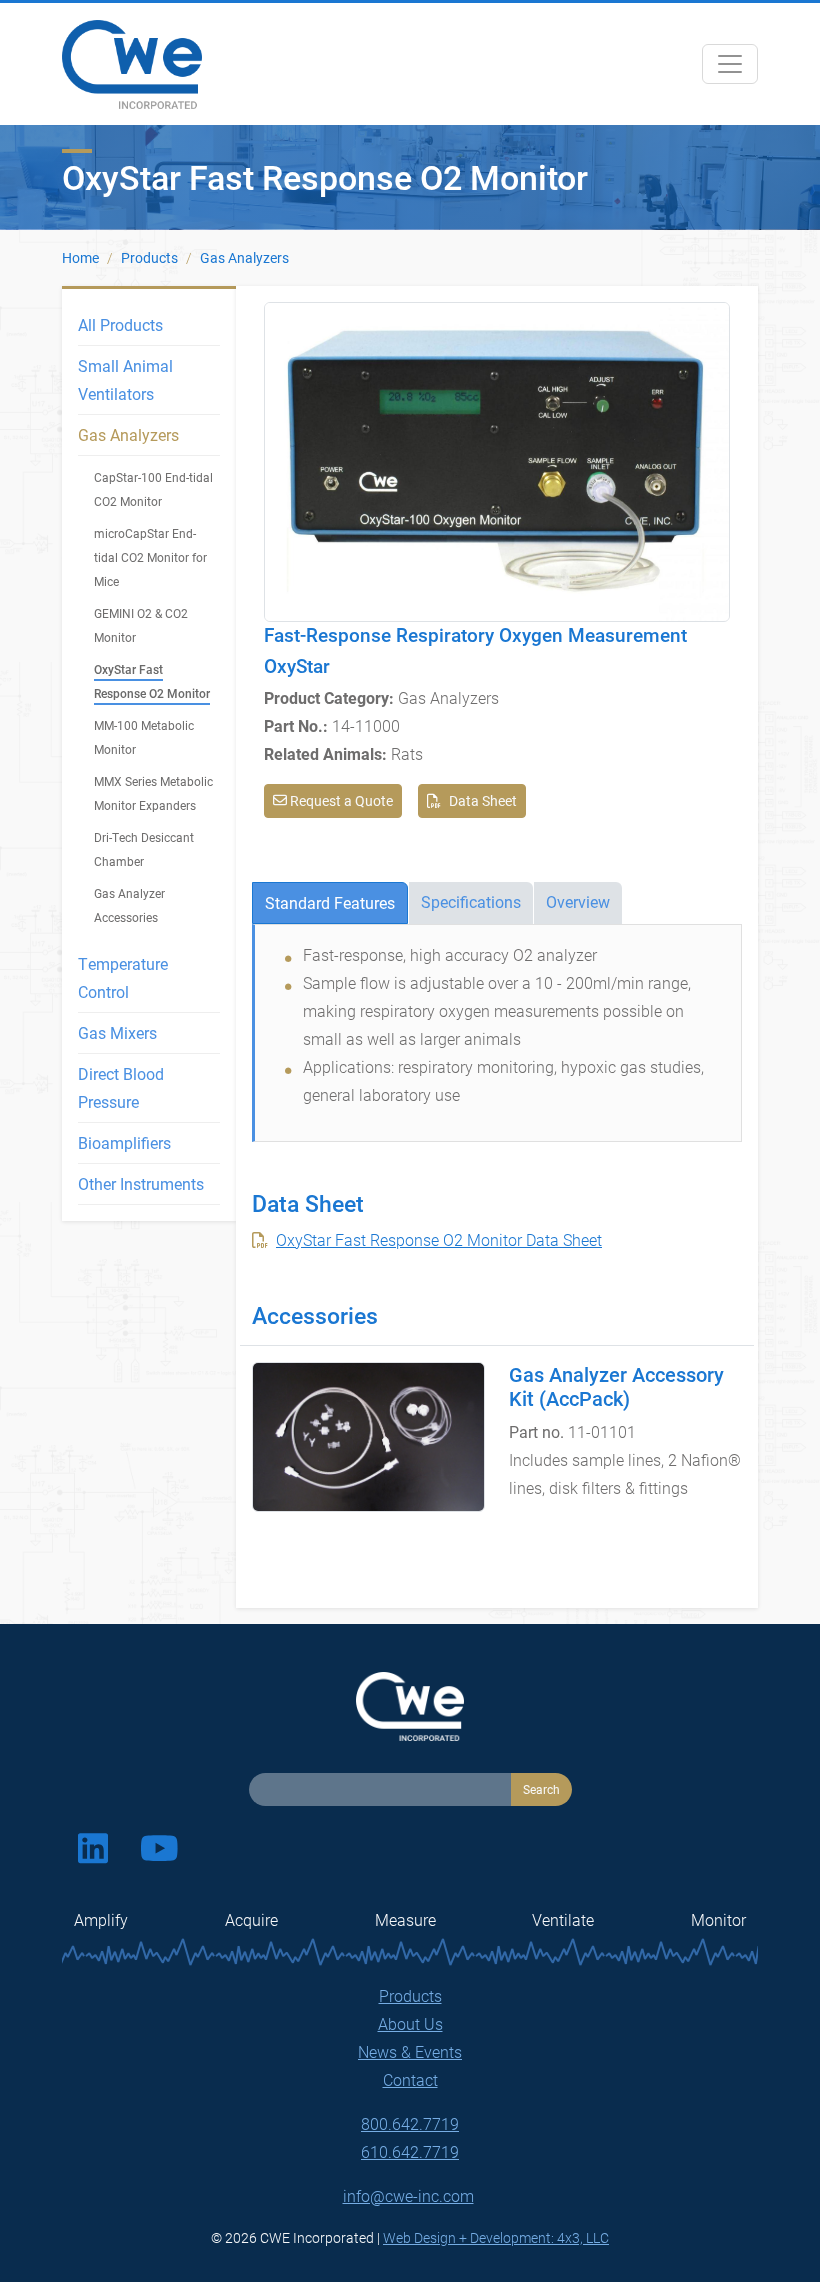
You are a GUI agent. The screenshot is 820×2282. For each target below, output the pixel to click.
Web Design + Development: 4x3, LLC (496, 2237)
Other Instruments (141, 1183)
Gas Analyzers (244, 257)
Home (80, 257)
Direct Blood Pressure (121, 1087)
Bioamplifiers (124, 1142)
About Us (410, 2023)
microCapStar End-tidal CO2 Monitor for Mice (150, 557)
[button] (497, 459)
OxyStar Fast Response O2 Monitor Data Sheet (439, 1239)
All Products (120, 324)
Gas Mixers (117, 1032)
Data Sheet (483, 800)
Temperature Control (123, 977)
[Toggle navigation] (730, 64)
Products (149, 257)
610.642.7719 (410, 2151)
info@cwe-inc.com (408, 2195)
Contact (410, 2079)
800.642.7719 (410, 2123)
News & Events (410, 2051)
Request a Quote (340, 800)
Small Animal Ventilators (125, 379)
